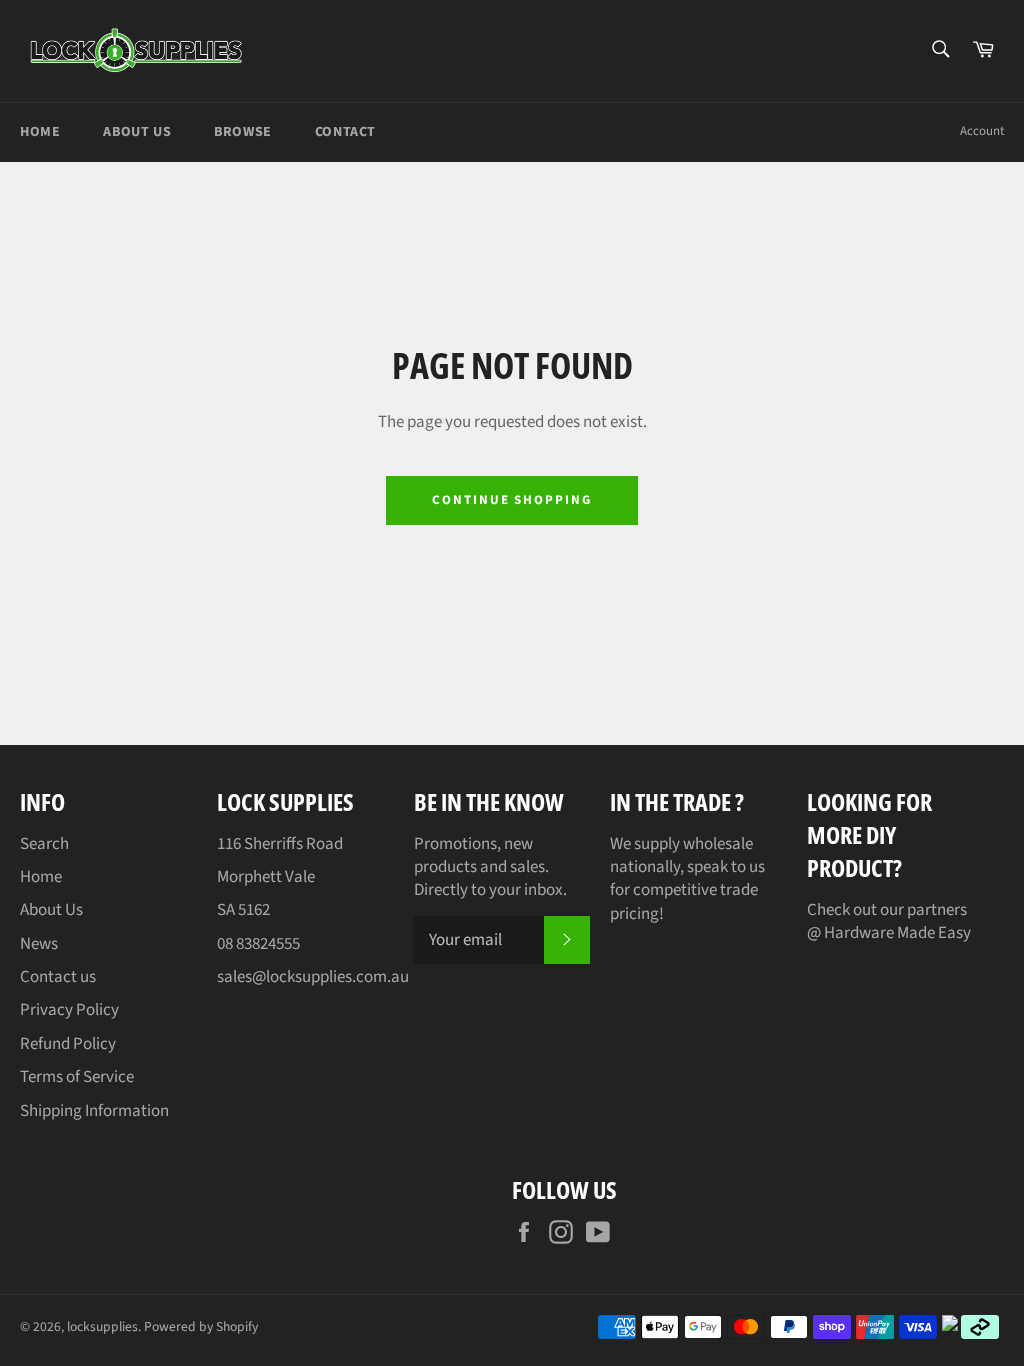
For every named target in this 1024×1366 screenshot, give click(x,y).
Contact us (58, 977)
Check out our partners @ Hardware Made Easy (889, 921)
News (39, 944)
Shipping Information (94, 1111)
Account (982, 131)
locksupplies (102, 1326)
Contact (345, 132)
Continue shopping (512, 500)
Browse (243, 132)
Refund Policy (68, 1044)
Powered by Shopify (201, 1326)
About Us (137, 132)
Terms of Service (77, 1077)
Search (44, 844)
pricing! (637, 914)
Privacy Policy (69, 1010)
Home (40, 132)
